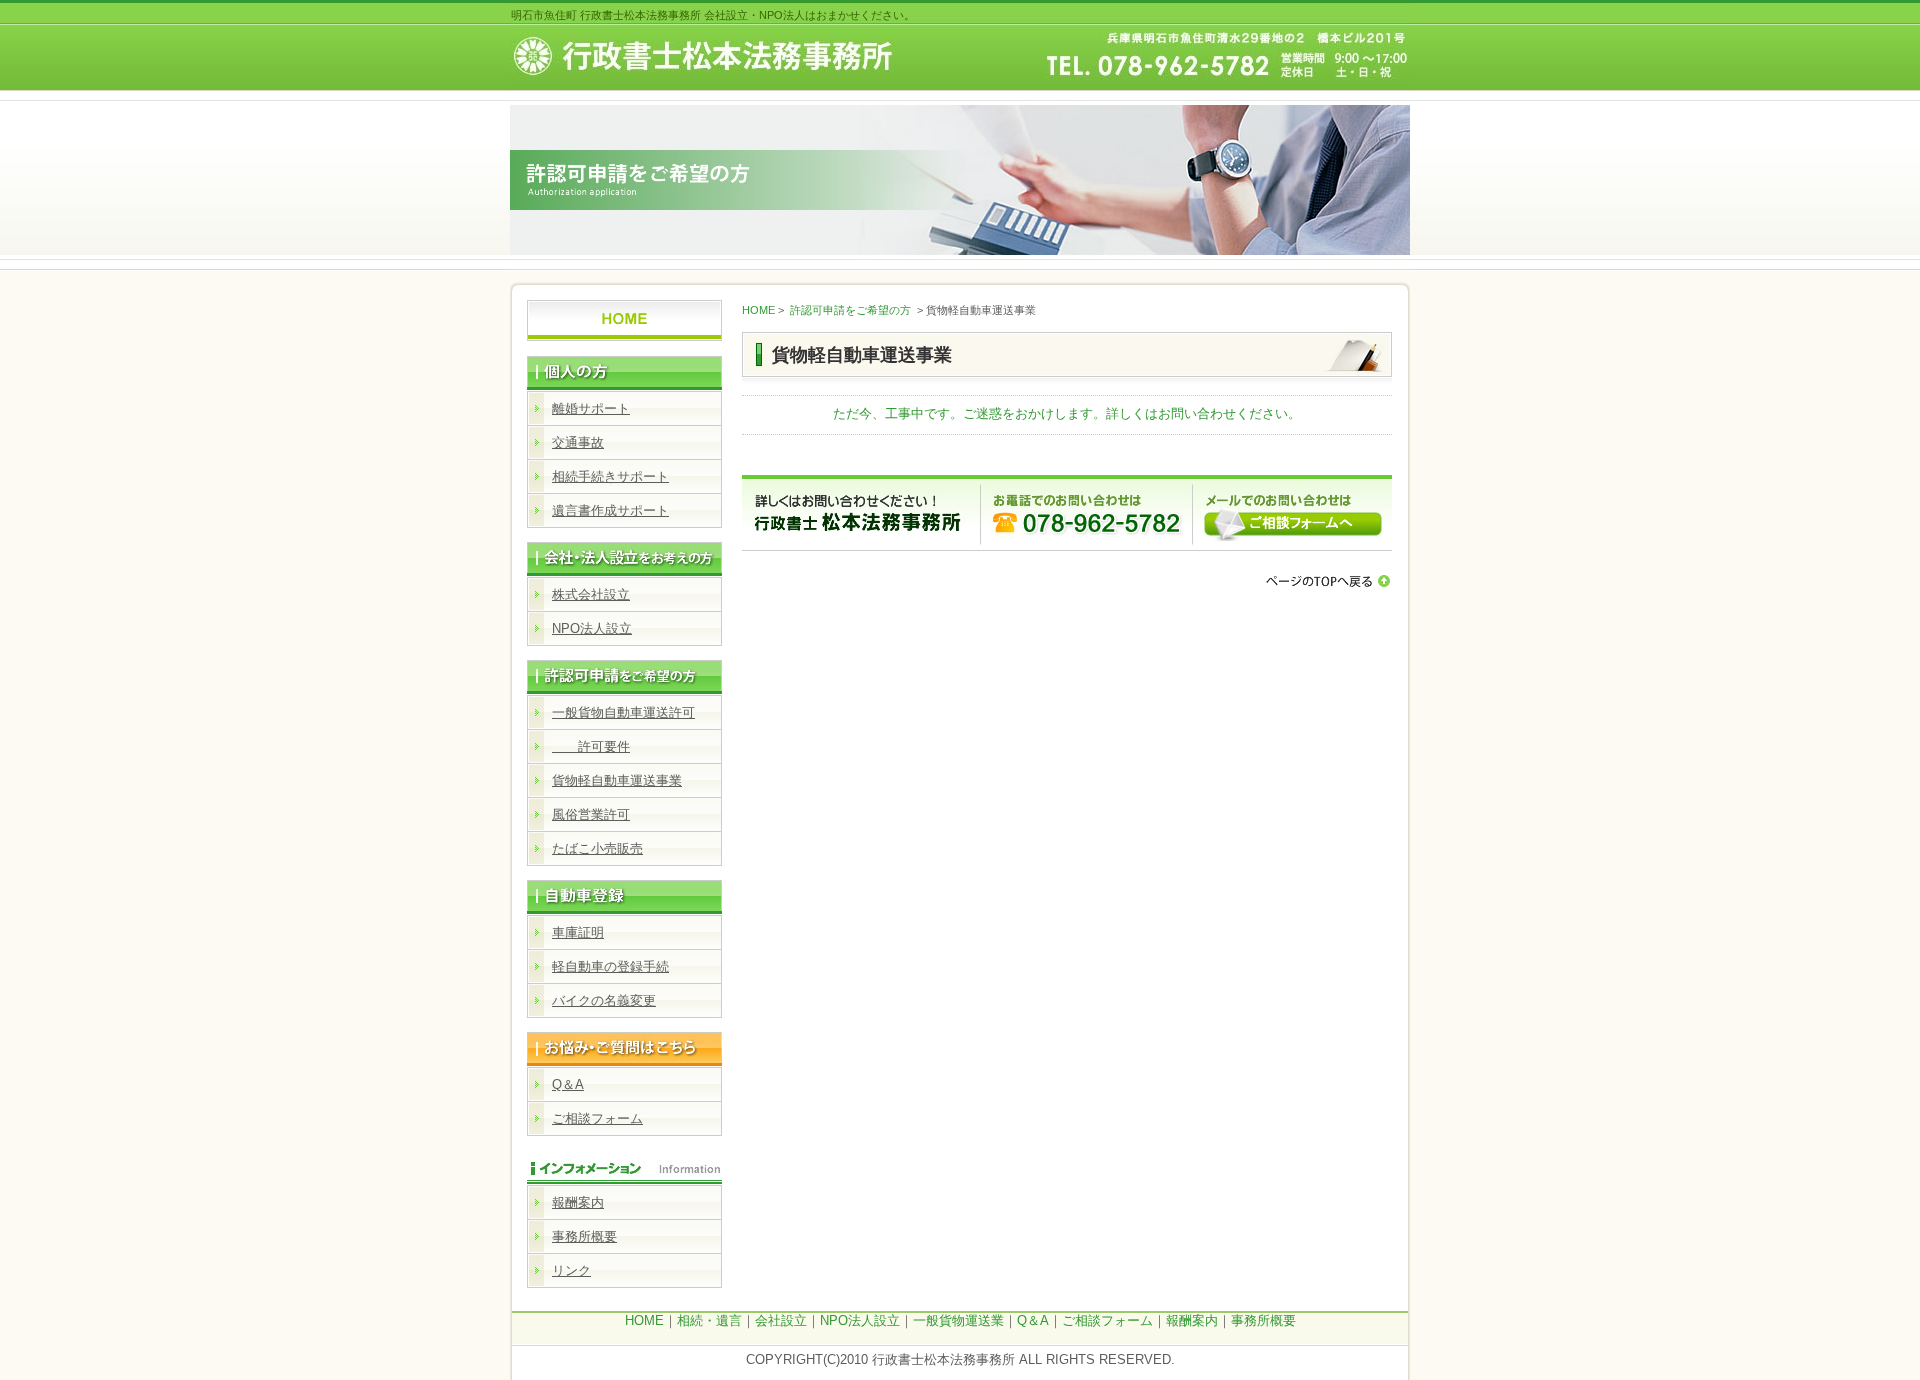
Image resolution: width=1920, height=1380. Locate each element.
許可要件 (591, 746)
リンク (571, 1270)
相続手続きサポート (610, 476)
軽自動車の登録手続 (610, 966)
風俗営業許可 (591, 814)
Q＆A (568, 1084)
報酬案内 (578, 1202)
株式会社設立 (591, 594)
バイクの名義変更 (604, 1000)
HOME (758, 310)
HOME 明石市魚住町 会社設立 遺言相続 (624, 317)
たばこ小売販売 (597, 848)
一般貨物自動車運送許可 (623, 712)
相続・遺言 (709, 1320)
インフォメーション (624, 1161)
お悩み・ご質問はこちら (624, 1043)
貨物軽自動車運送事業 (617, 780)
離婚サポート (591, 408)
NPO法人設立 (592, 628)
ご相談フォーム (597, 1118)
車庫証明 (578, 932)
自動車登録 (624, 891)
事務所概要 (584, 1236)
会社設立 (781, 1320)
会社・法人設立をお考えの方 (624, 553)
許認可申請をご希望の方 (624, 671)
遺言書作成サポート (610, 510)
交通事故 (578, 442)
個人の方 (624, 367)
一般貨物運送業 (958, 1320)
